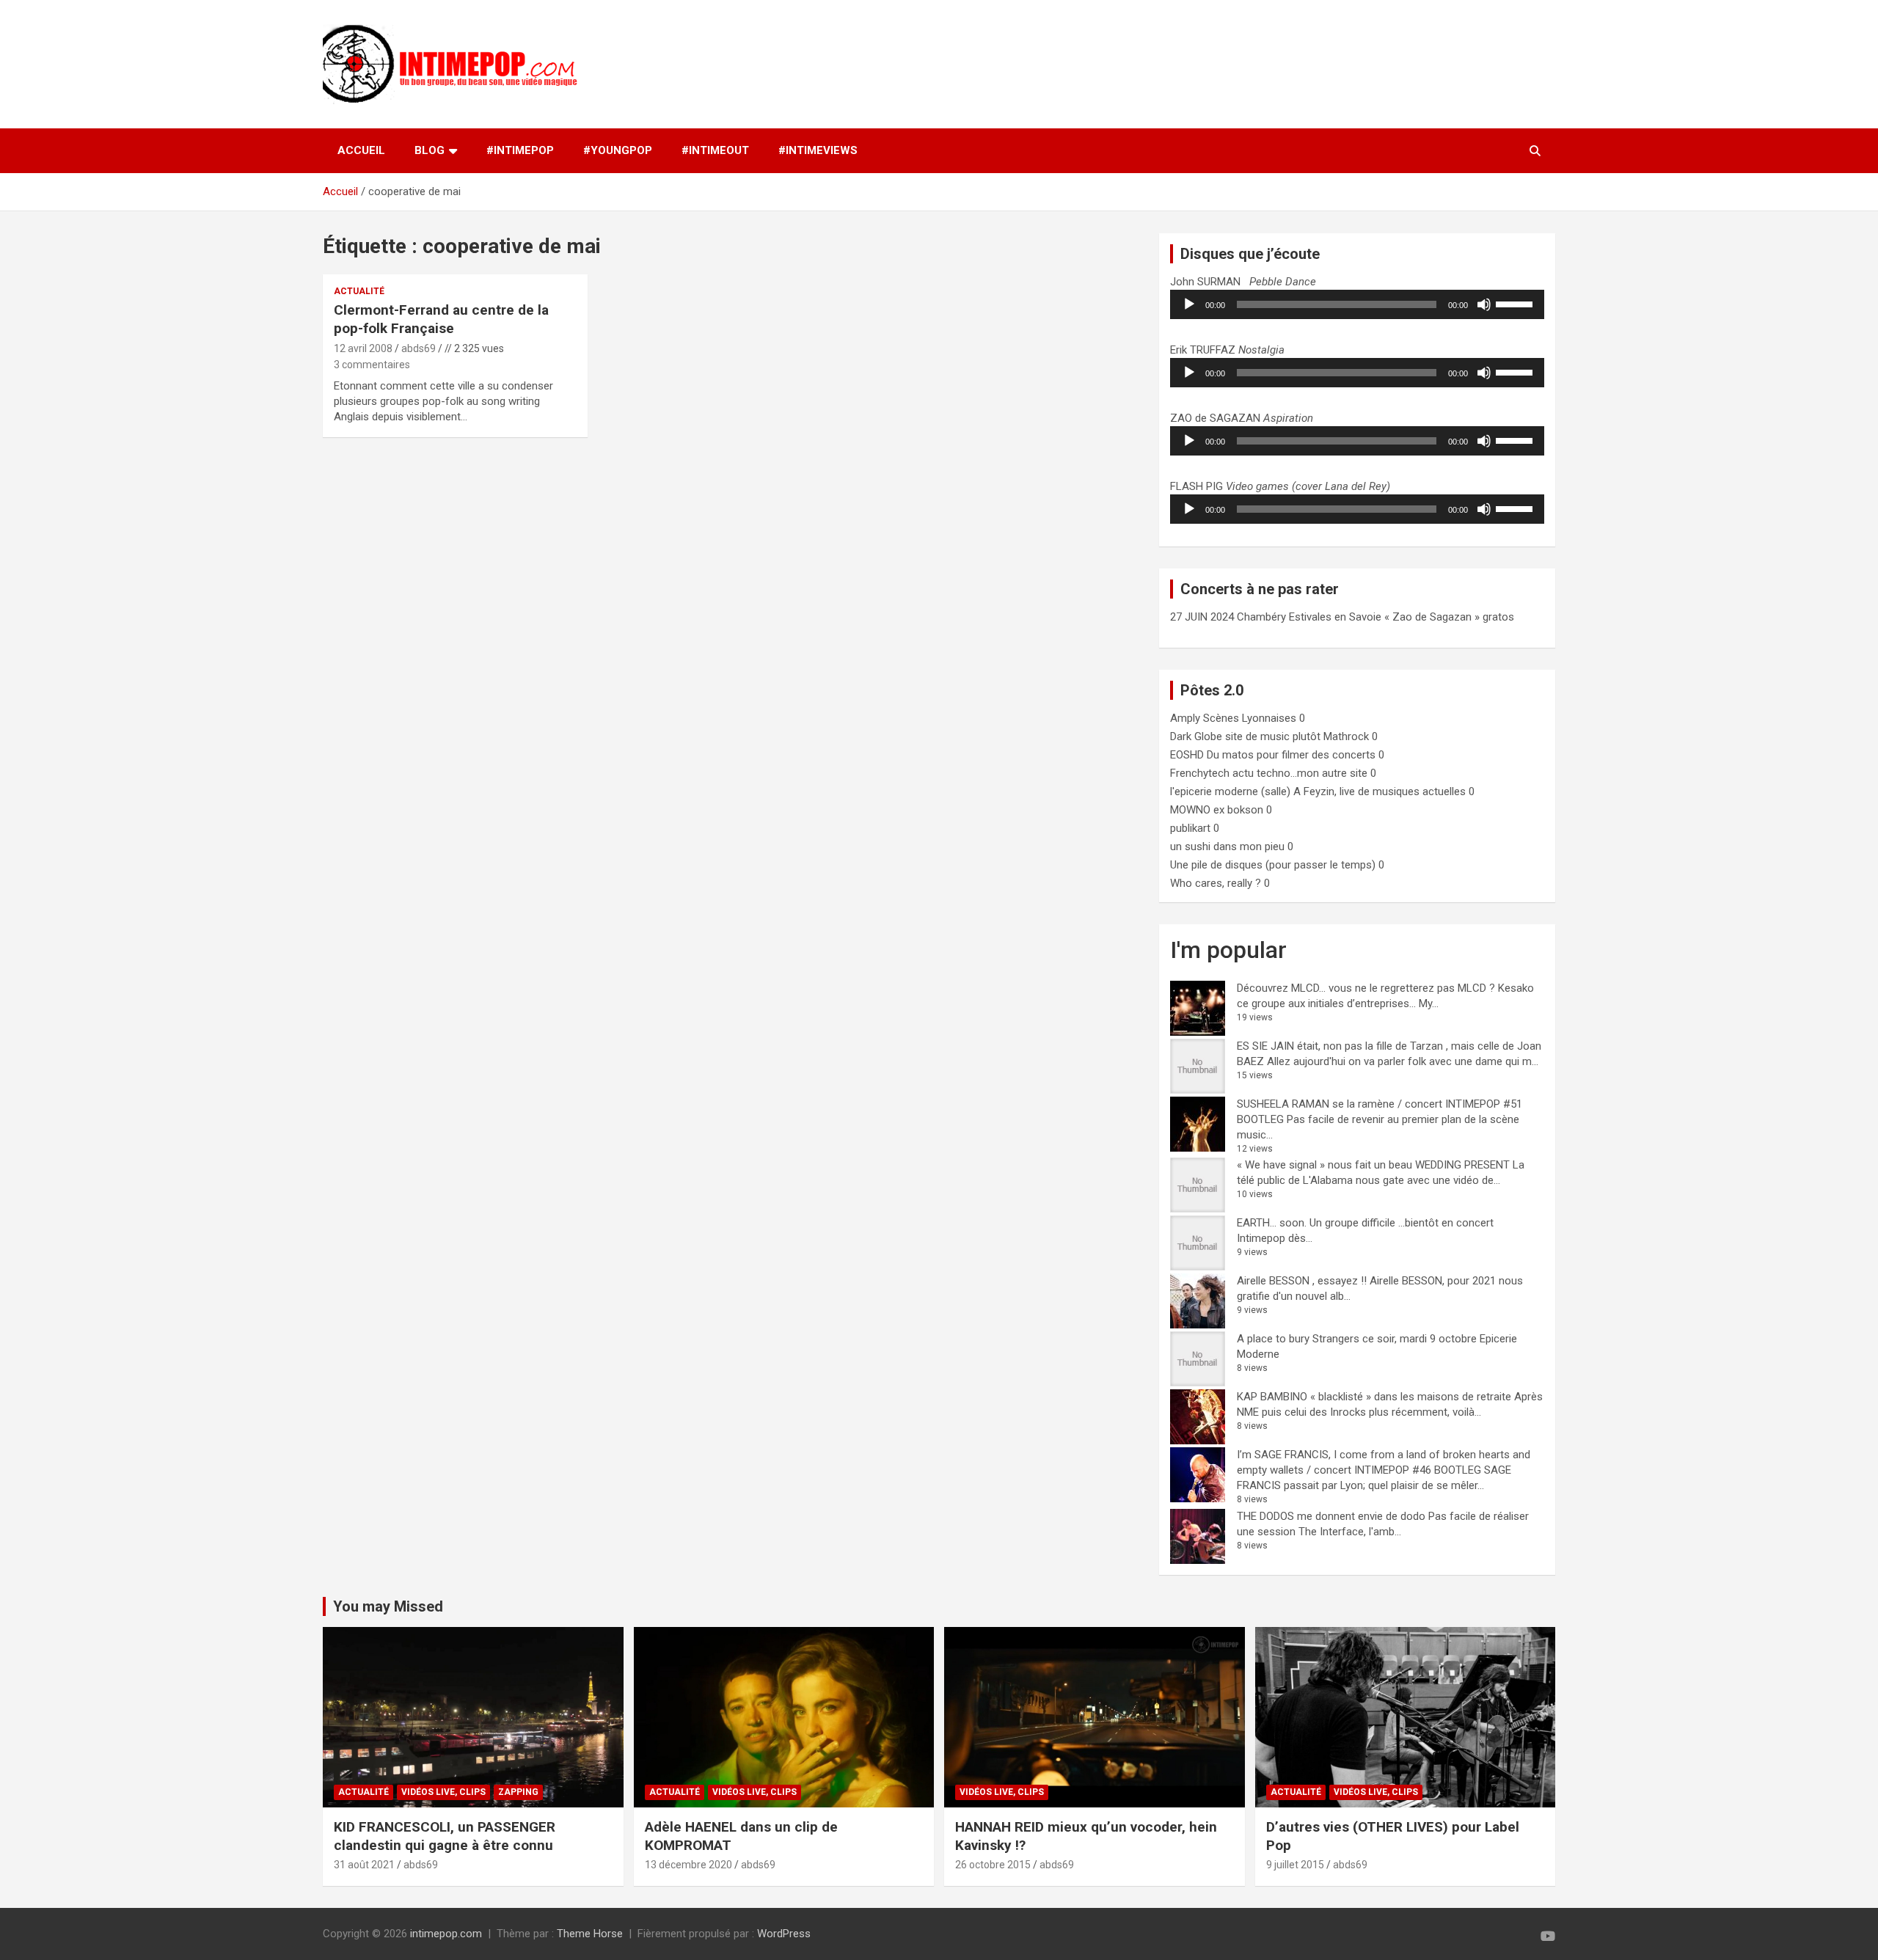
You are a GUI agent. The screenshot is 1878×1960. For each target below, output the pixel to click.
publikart (1190, 828)
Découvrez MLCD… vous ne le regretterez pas (1346, 988)
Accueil (361, 150)
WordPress (784, 1934)
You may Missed (388, 1606)
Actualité (359, 291)
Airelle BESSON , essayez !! (1302, 1281)
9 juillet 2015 (1295, 1865)
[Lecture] (1189, 304)
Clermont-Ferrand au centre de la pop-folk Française (441, 319)
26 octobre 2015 (993, 1865)
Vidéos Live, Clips (443, 1792)
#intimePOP (520, 150)
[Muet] (1484, 304)
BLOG (430, 150)
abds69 (419, 348)
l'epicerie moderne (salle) (1230, 791)
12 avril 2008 (363, 348)
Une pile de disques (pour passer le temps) (1273, 865)
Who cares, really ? (1216, 883)
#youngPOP (618, 150)
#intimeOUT (715, 150)
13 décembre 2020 (688, 1865)
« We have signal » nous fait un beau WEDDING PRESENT (1373, 1165)
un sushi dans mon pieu (1227, 846)
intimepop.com (446, 1934)
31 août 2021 (364, 1865)
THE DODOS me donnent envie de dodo (1331, 1516)
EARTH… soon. (1272, 1223)
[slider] (1516, 303)
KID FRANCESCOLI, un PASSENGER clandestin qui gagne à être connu (445, 1836)
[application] (1357, 304)
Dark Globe (1196, 736)
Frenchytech (1200, 773)
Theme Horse (590, 1934)
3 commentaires (372, 365)
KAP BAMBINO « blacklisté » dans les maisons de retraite (1374, 1397)
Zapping (518, 1792)
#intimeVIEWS (818, 150)
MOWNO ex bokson (1217, 810)
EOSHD (1187, 755)
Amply (1185, 718)
